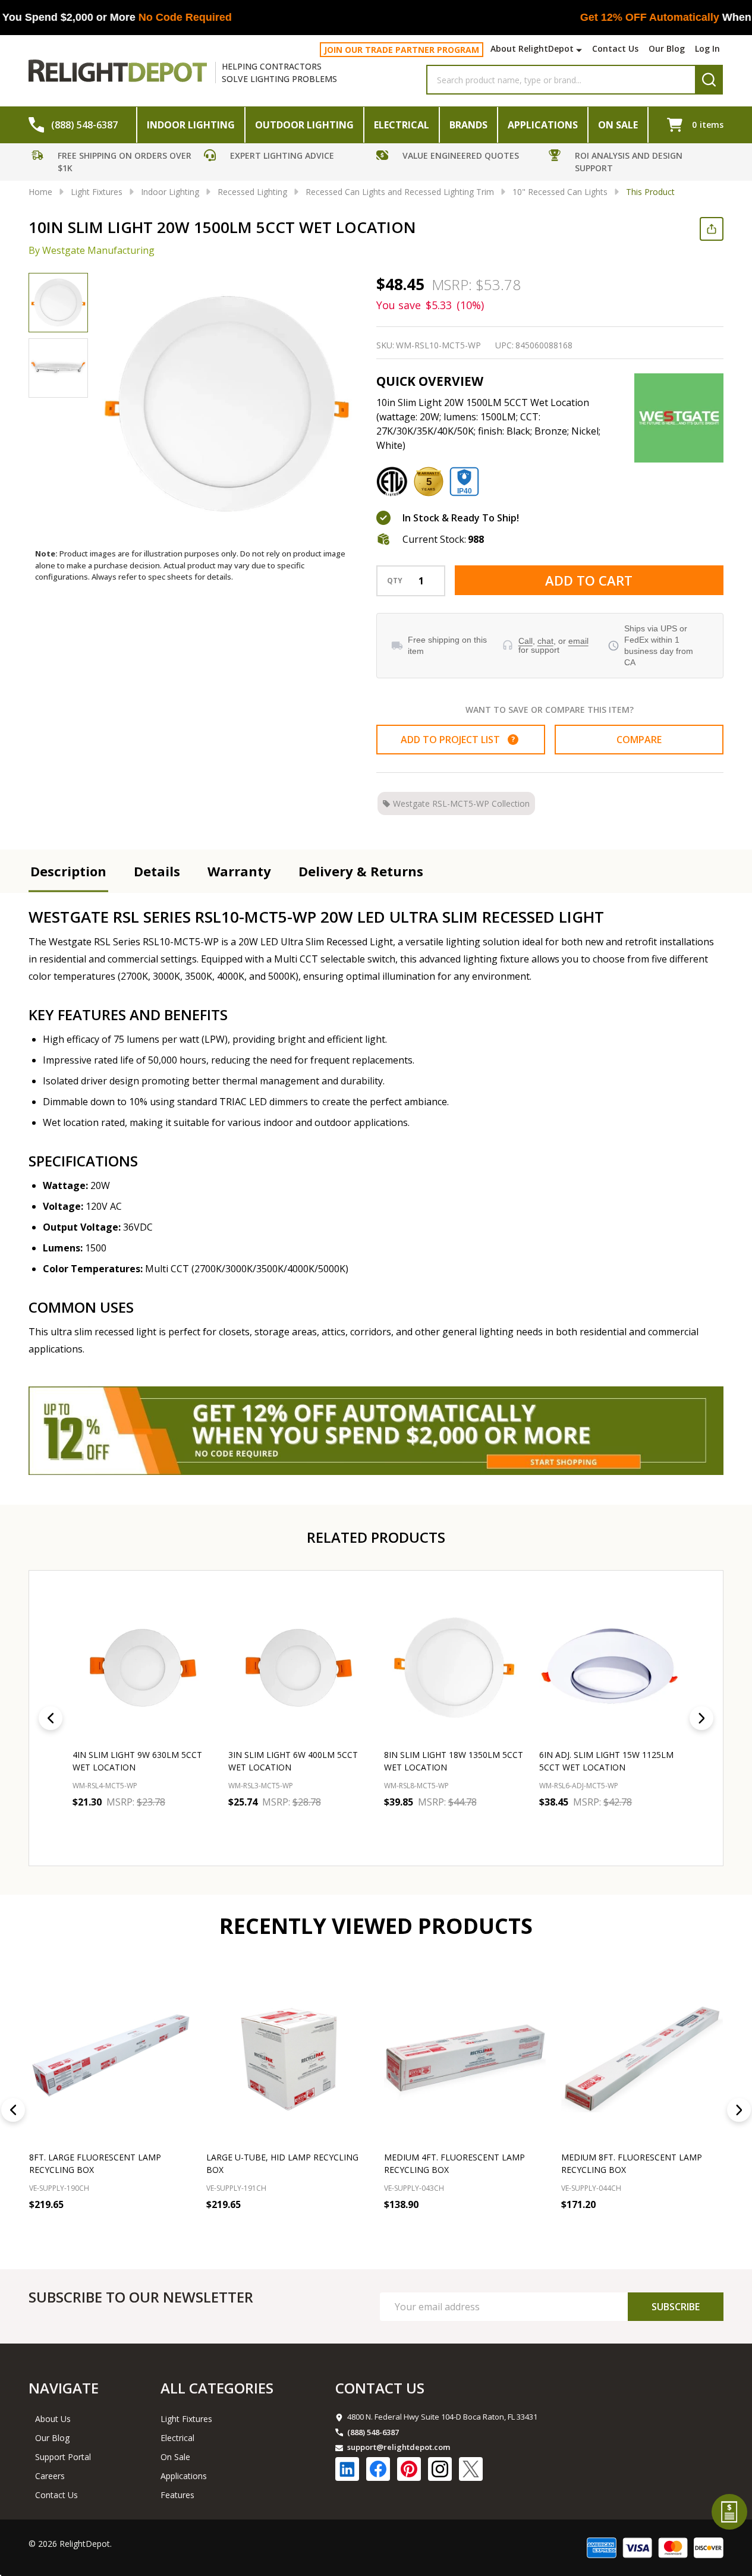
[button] (115, 163)
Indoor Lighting (191, 125)
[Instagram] (440, 2469)
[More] (580, 50)
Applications (543, 125)
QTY (395, 581)
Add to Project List (458, 740)
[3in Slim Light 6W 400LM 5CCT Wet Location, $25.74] (298, 1666)
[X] (471, 2469)
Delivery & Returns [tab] (361, 871)
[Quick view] (201, 1828)
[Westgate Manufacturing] (679, 418)
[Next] (701, 1718)
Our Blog (667, 48)
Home (40, 192)
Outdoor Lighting (304, 125)
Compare (639, 740)
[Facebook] (378, 2469)
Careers (50, 2476)
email (578, 641)
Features (177, 2495)
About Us (53, 2419)
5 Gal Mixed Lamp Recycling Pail (634, 2157)
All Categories (217, 2388)
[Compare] (179, 2231)
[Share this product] (712, 229)
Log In (707, 48)
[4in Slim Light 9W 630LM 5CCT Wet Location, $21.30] (143, 1666)
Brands (468, 125)
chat (545, 641)
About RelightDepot (532, 48)
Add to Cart (589, 580)
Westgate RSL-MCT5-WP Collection (461, 803)
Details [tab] (157, 871)
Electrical (402, 125)
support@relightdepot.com (399, 2447)
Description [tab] (68, 871)
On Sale (618, 125)
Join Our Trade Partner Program (402, 50)
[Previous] (51, 1718)
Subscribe (676, 2307)
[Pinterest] (409, 2469)
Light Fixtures (186, 2419)
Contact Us (615, 48)
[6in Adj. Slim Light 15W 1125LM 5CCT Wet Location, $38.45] (609, 1666)
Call (526, 641)
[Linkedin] (347, 2469)
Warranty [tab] (239, 871)
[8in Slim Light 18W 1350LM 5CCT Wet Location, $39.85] (454, 1666)
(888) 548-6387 (373, 2432)
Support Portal (63, 2457)
